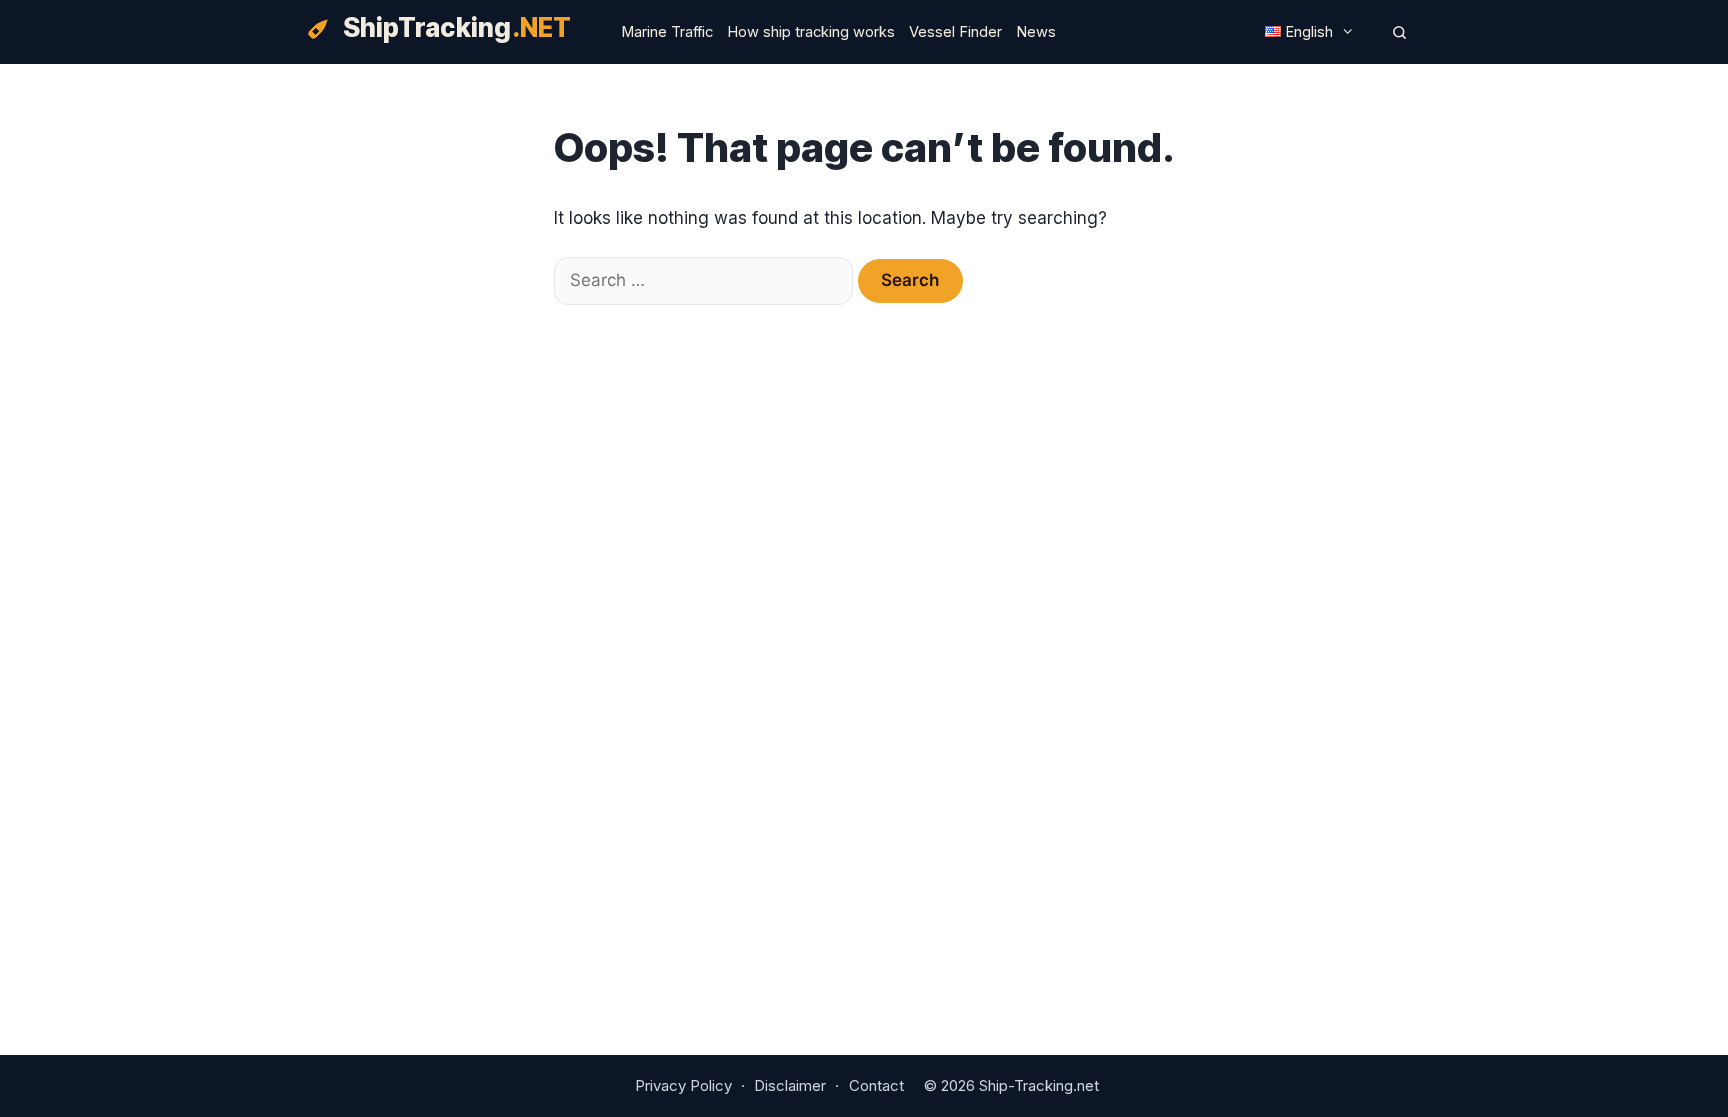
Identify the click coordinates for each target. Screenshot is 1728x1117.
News (1036, 32)
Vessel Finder (955, 32)
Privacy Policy (683, 1085)
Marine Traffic (667, 32)
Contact (876, 1085)
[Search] (1399, 32)
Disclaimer (790, 1085)
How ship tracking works (811, 32)
